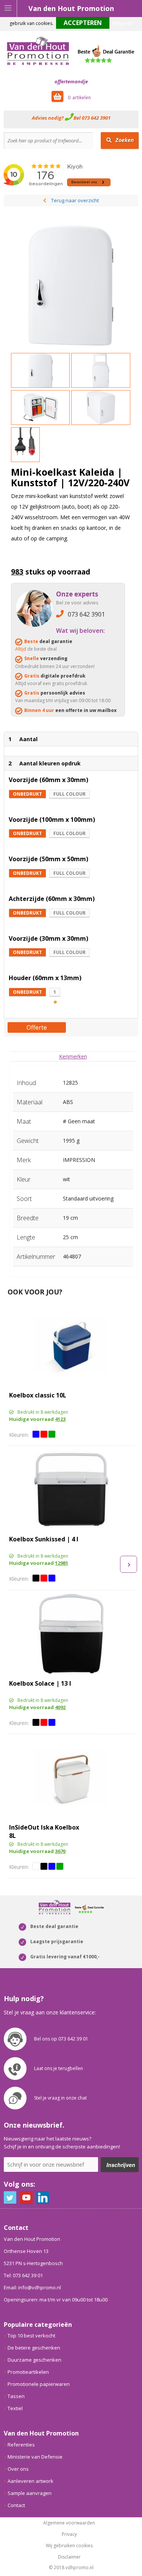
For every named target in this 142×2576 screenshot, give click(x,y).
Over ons (18, 2469)
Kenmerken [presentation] (73, 1056)
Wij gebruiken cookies (69, 2546)
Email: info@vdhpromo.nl (32, 2287)
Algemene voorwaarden (69, 2523)
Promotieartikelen (28, 2372)
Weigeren (122, 23)
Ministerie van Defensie (35, 2457)
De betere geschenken (34, 2348)
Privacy (69, 2534)
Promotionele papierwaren (39, 2384)
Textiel (15, 2408)
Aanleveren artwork (30, 2481)
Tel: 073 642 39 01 (23, 2275)
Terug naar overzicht (75, 200)
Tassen (16, 2396)
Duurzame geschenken (34, 2360)
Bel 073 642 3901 (92, 118)
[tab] (73, 1056)
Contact (16, 2505)
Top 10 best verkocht (31, 2336)
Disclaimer (69, 2557)
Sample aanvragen (30, 2493)
